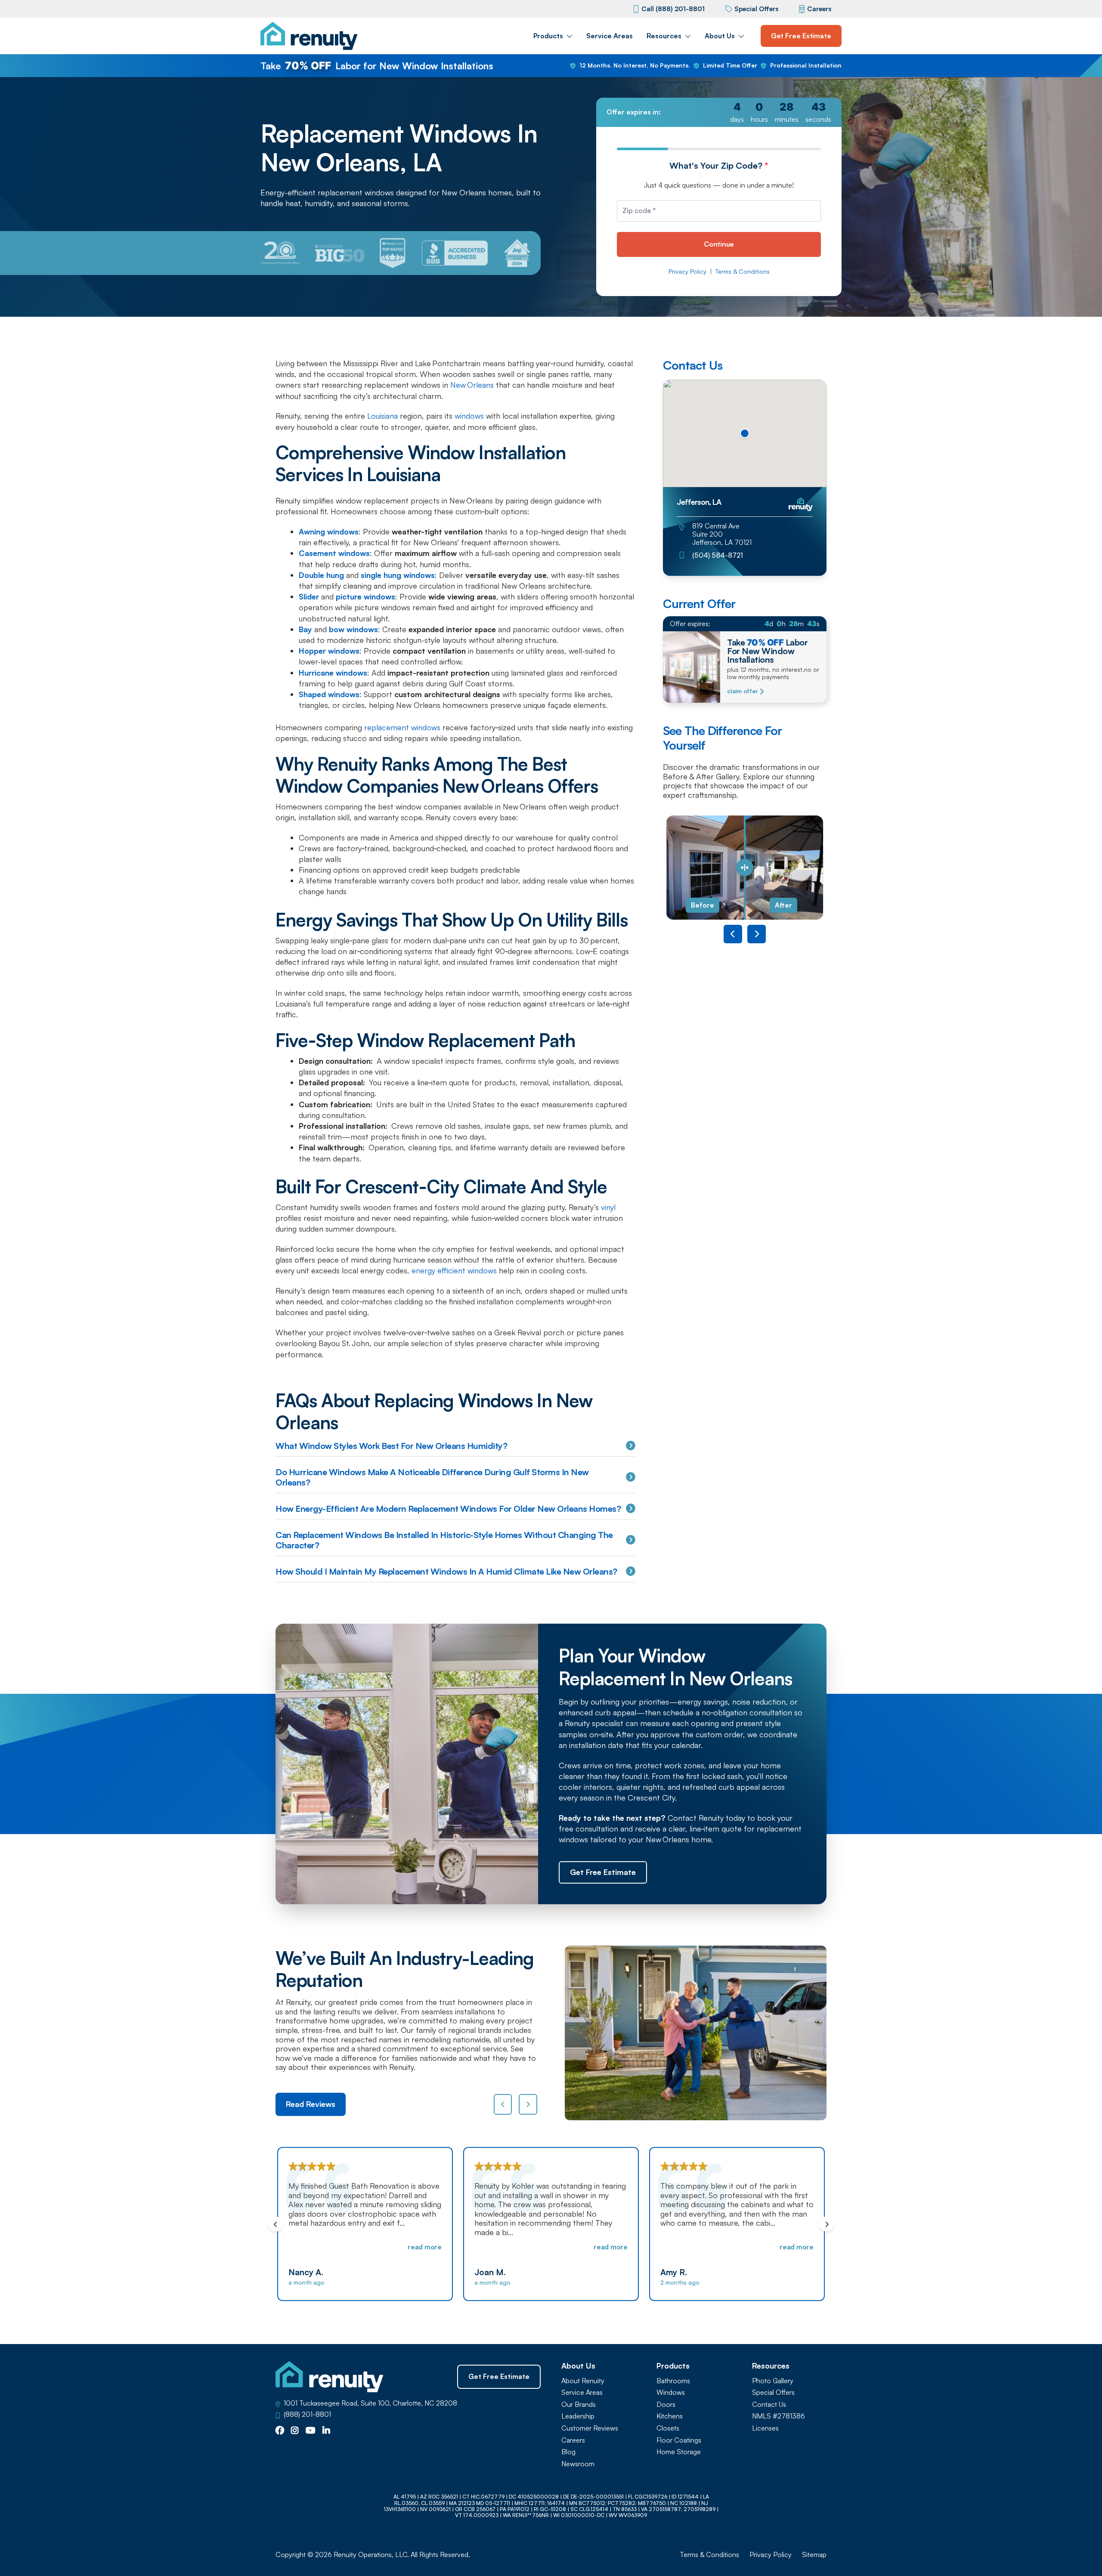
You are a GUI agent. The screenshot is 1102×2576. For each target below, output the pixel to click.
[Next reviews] (528, 2104)
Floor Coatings (679, 2440)
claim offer (742, 691)
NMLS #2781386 (779, 2416)
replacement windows (402, 727)
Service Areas (610, 36)
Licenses (765, 2428)
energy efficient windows (454, 1270)
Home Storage (679, 2452)
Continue (719, 244)
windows (469, 416)
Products (548, 36)
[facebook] (280, 2431)
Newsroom (578, 2464)
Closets (668, 2428)
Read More (425, 2247)
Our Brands (579, 2405)
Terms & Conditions (743, 272)
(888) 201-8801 (307, 2414)
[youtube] (311, 2431)
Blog (568, 2452)
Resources (664, 36)
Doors (666, 2405)
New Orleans (472, 385)
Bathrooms (673, 2381)
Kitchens (670, 2416)
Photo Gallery (773, 2381)
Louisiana (382, 416)
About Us (720, 36)
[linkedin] (326, 2431)
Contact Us (769, 2405)
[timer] (719, 112)
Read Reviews (311, 2104)
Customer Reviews (590, 2428)
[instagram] (295, 2431)
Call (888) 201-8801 (673, 9)
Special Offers (756, 9)
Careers (819, 9)
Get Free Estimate (801, 36)
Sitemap (814, 2555)
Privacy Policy (687, 272)
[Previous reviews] (503, 2104)
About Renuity (583, 2381)
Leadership (578, 2416)
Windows (671, 2392)
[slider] (745, 868)
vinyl (608, 1207)
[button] (745, 433)
